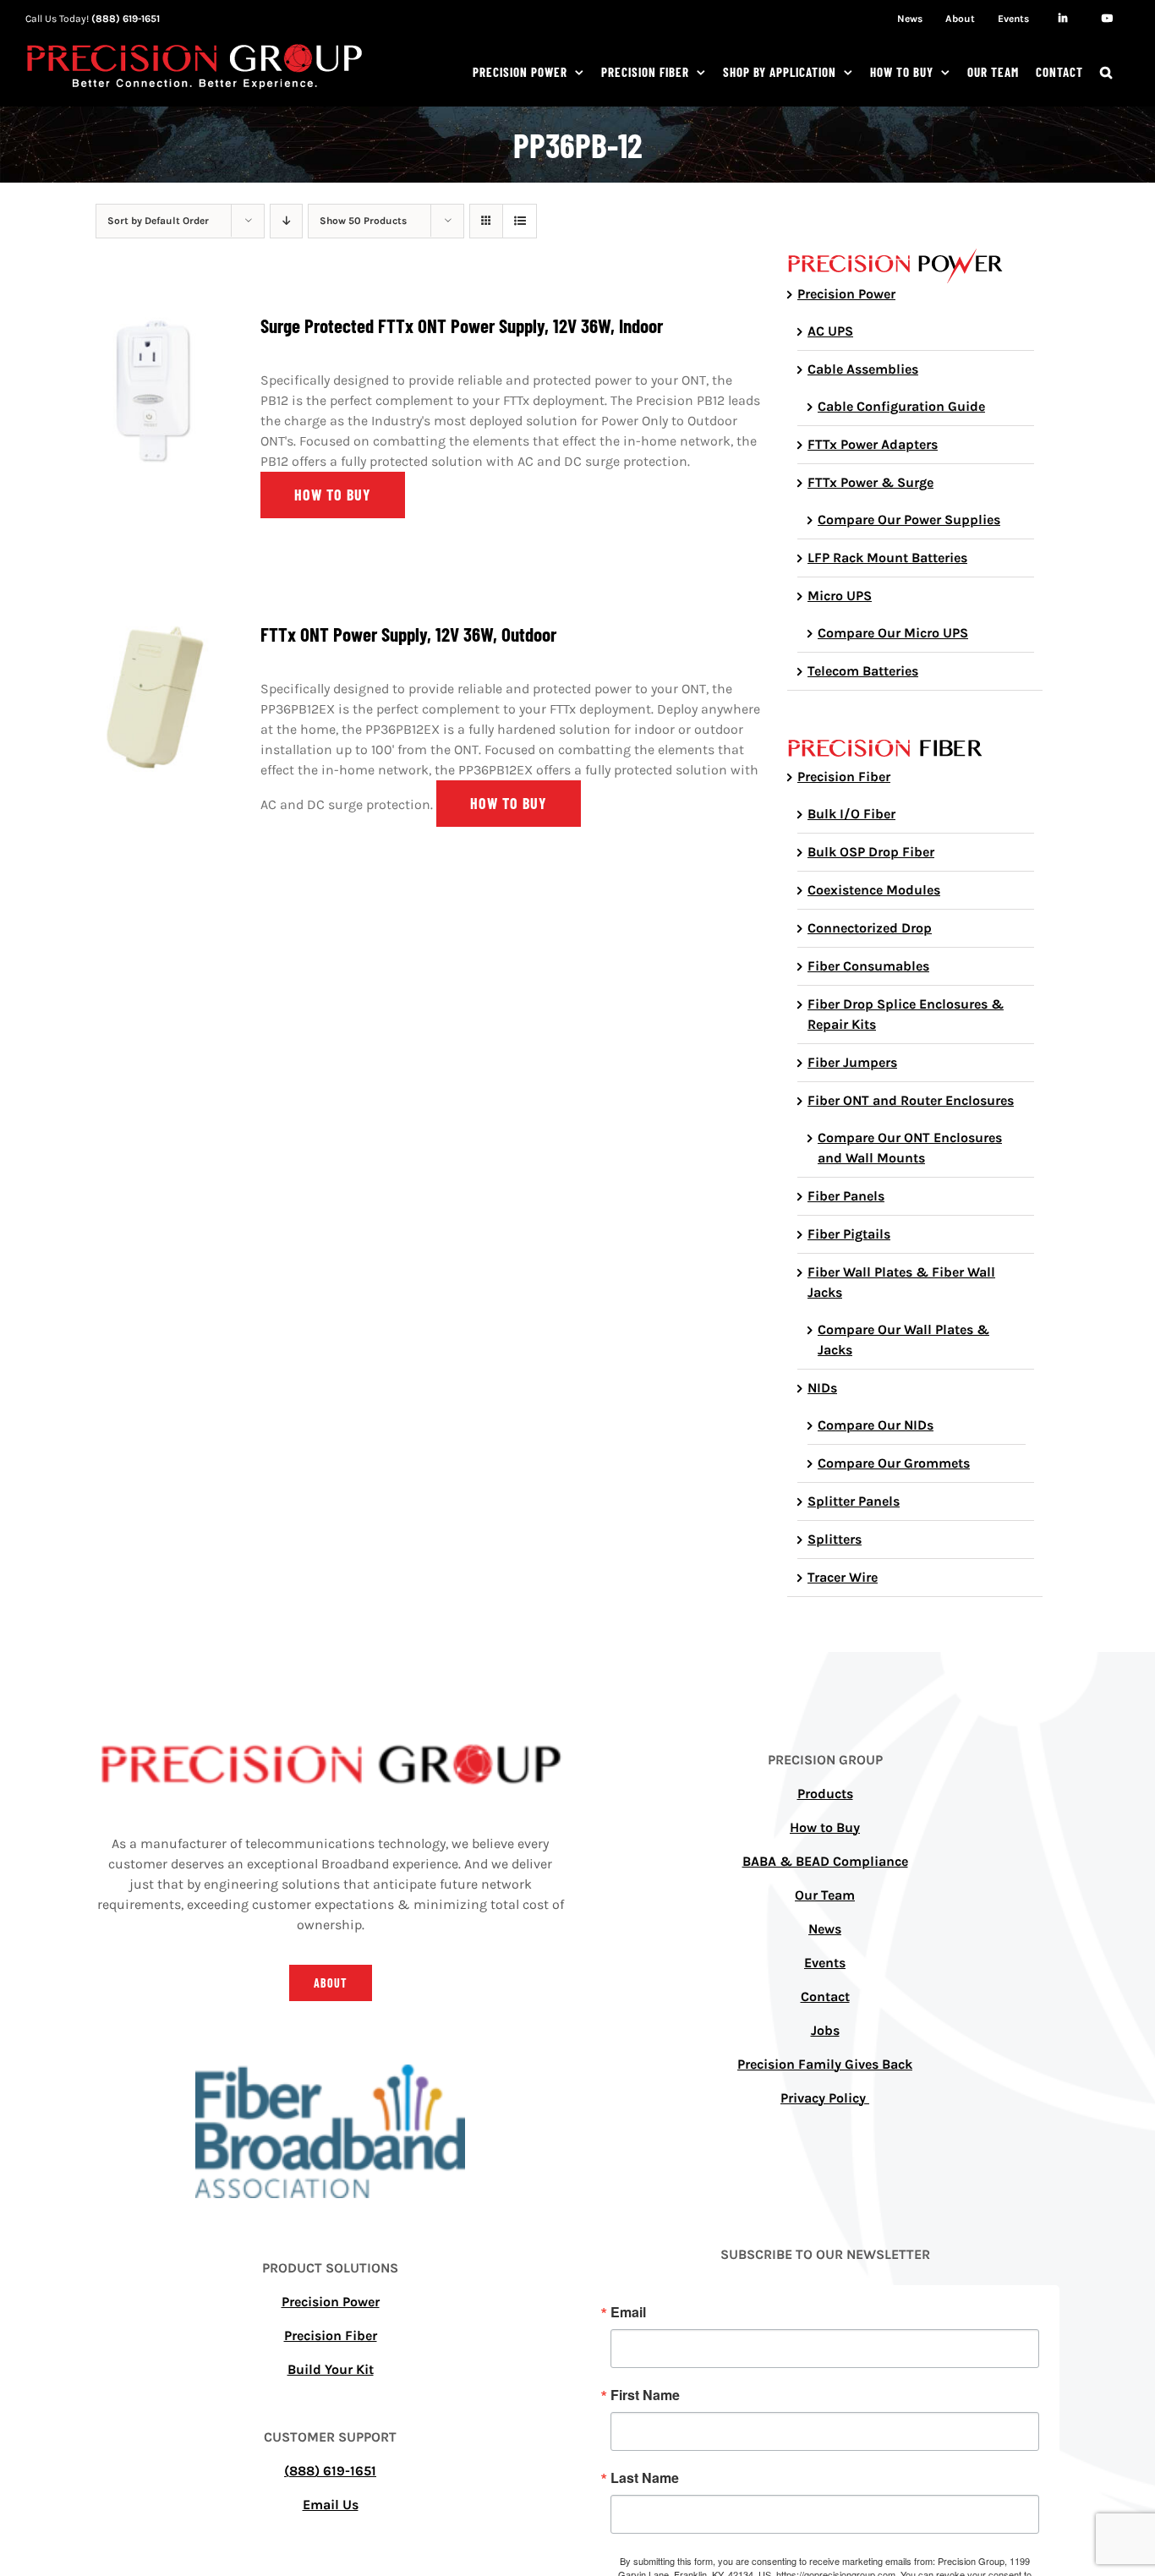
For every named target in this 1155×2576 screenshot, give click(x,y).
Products (825, 1794)
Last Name (645, 2478)
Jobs (825, 2030)
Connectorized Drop (870, 928)
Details (154, 393)
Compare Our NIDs (876, 1425)
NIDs (822, 1388)
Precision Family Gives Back (825, 2064)
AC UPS (830, 331)
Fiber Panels (846, 1196)
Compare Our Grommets (894, 1463)
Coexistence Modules (874, 890)
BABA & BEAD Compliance (825, 1861)
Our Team (825, 1895)
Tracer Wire (843, 1577)
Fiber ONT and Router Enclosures (911, 1100)
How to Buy (825, 1827)
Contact (825, 1996)
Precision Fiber (844, 777)
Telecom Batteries (863, 671)
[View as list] (520, 221)
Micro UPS (840, 596)
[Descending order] (286, 221)
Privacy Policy (825, 2098)
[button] (1106, 72)
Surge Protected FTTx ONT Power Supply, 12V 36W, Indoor (462, 325)
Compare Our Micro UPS (893, 633)
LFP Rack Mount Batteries (887, 558)
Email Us (331, 2505)
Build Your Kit (331, 2369)
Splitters (835, 1539)
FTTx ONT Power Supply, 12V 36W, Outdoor (408, 634)
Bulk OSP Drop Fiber (871, 852)
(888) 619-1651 (126, 19)
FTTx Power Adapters (873, 444)
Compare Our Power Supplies (909, 520)
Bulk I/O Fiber (851, 814)
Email (628, 2312)
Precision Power (846, 294)
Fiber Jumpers (852, 1062)
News (825, 1929)
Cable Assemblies (863, 369)
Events (825, 1963)
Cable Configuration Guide (901, 406)
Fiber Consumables (868, 966)
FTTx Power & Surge (870, 482)
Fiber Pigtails (849, 1234)
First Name (645, 2395)
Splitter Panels (854, 1501)
